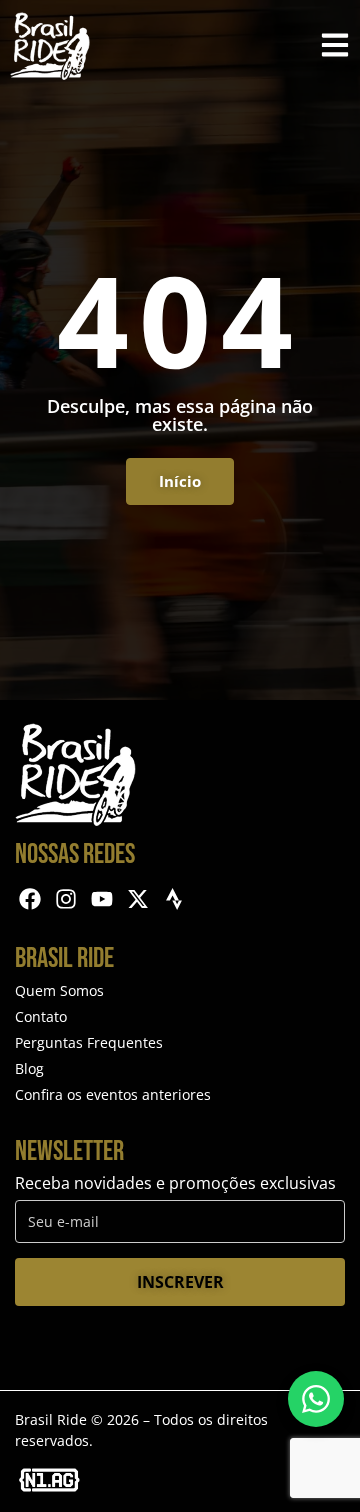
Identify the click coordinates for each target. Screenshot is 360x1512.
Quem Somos (59, 990)
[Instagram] (66, 899)
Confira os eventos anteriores (113, 1094)
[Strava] (173, 899)
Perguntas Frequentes (89, 1042)
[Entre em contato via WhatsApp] (316, 1399)
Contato (41, 1016)
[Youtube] (102, 899)
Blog (29, 1068)
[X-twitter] (137, 899)
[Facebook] (30, 899)
